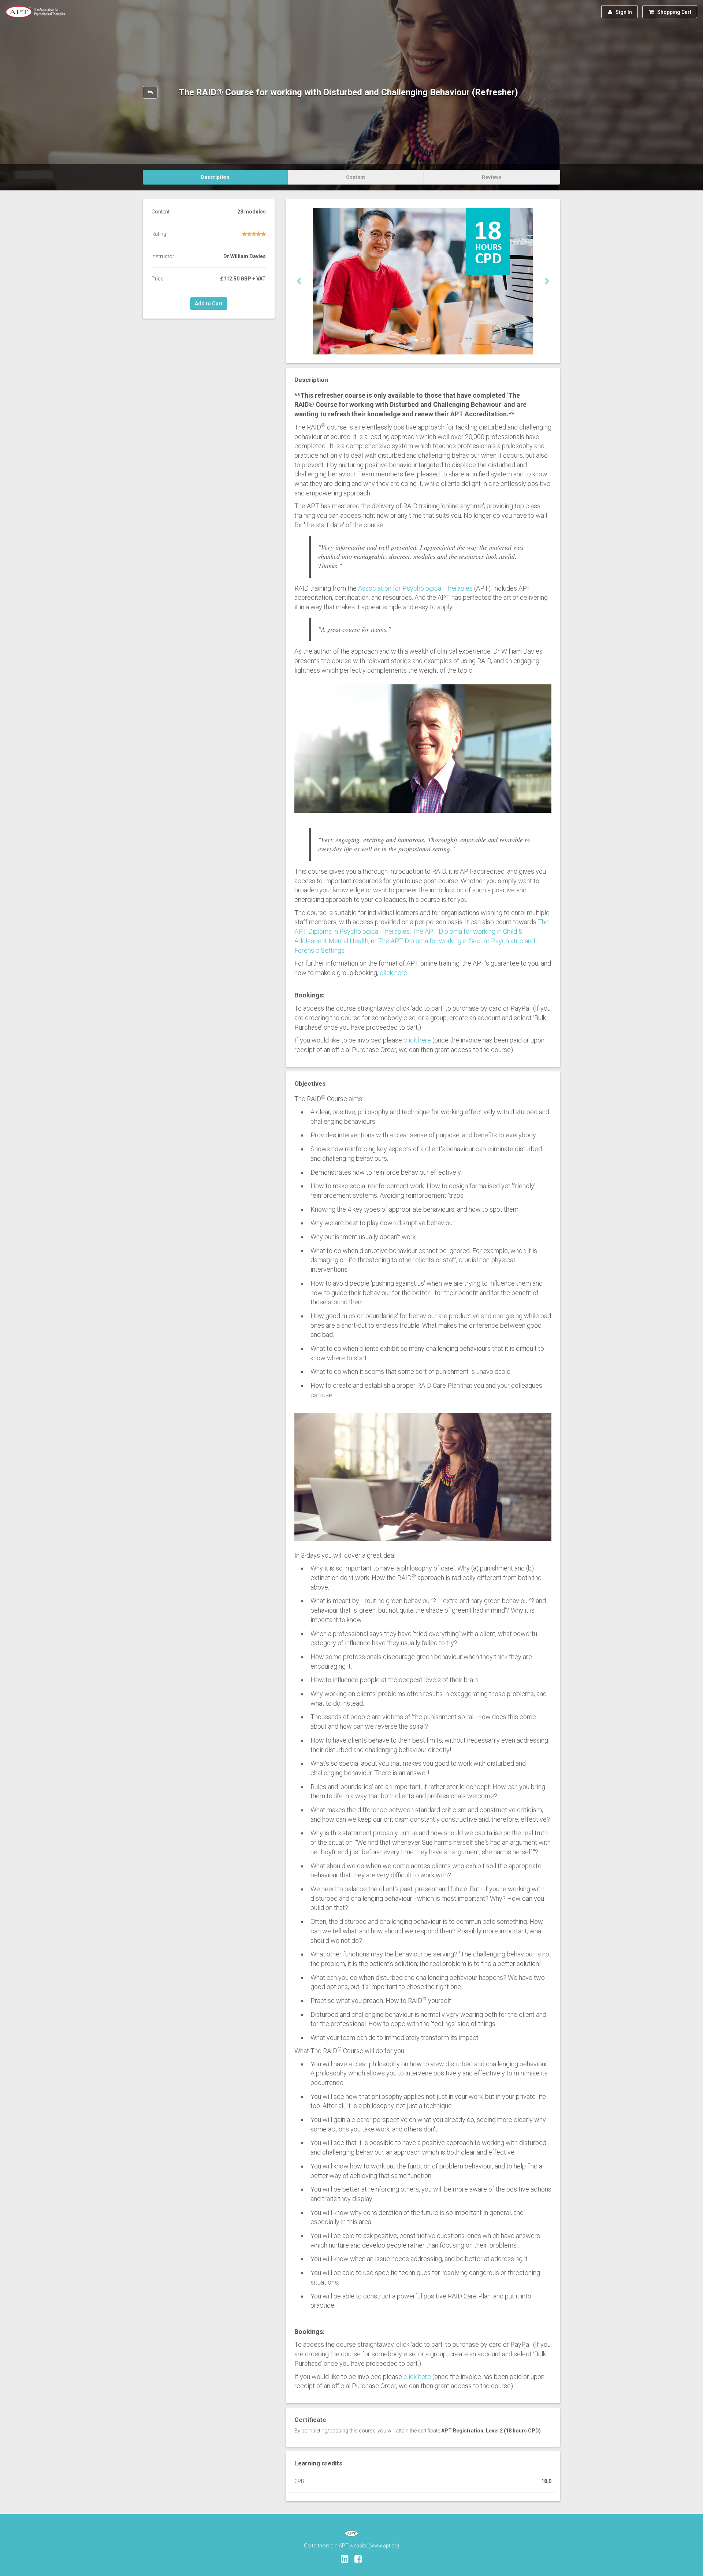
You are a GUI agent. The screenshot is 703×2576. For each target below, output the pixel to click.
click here (393, 973)
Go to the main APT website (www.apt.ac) (351, 2546)
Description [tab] (215, 177)
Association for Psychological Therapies (415, 588)
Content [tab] (356, 177)
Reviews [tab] (492, 177)
